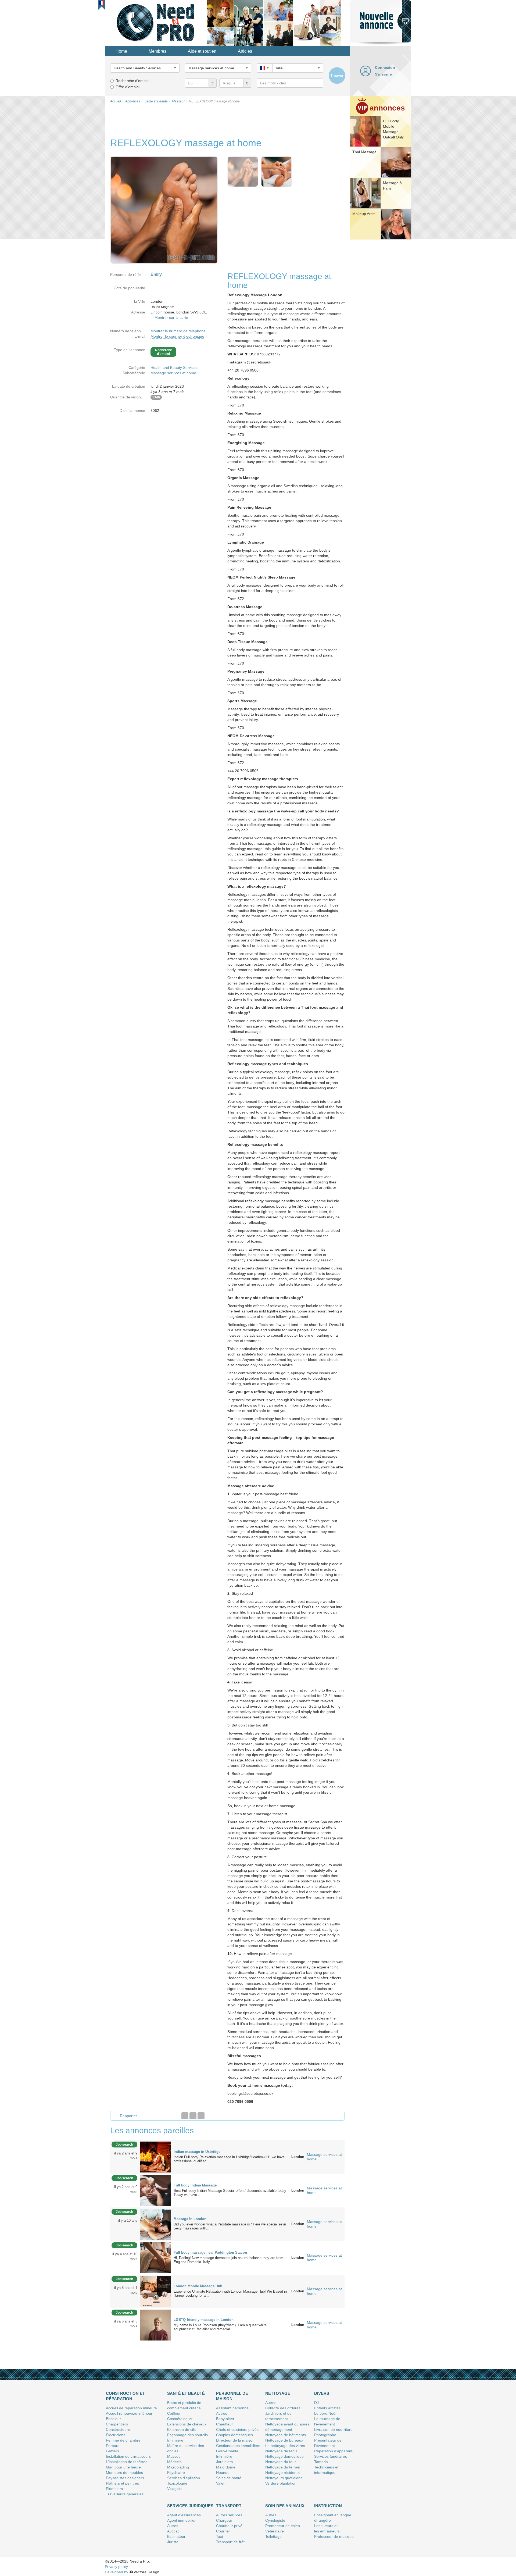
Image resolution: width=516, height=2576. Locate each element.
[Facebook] (185, 2116)
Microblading (178, 2467)
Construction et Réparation (125, 2396)
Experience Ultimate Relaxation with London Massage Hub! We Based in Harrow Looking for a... (230, 2293)
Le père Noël (325, 2413)
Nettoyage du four (281, 2462)
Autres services (229, 2515)
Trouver (337, 76)
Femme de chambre (123, 2440)
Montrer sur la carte (171, 317)
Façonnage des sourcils (187, 2435)
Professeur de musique (334, 2536)
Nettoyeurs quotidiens (284, 2478)
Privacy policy (116, 2567)
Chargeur (224, 2520)
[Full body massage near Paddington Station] (155, 2257)
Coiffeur (174, 2413)
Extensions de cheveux (187, 2424)
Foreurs (113, 2446)
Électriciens (116, 2435)
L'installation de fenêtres (127, 2462)
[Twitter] (193, 2116)
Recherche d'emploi (132, 81)
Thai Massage (364, 152)
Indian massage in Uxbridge (197, 2152)
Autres (222, 2413)
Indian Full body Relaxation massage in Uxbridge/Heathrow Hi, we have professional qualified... (229, 2159)
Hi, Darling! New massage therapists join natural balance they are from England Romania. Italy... (228, 2260)
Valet (220, 2483)
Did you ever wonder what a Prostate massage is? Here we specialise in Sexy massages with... (230, 2226)
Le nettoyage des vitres (285, 2446)
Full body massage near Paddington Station (210, 2252)
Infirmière (175, 2440)
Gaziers (112, 2451)
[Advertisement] (381, 324)
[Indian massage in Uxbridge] (155, 2157)
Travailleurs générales (125, 2494)
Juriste (173, 2542)
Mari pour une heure (123, 2467)
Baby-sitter (225, 2419)
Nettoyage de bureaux (284, 2440)
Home (121, 51)
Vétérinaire (275, 2531)
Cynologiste (275, 2520)
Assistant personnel (233, 2408)
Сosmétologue (180, 2419)
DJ (316, 2403)
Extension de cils (181, 2429)
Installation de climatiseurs (128, 2456)
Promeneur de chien (283, 2526)
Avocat (173, 2531)
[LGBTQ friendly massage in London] (155, 2325)
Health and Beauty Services (174, 368)
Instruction (328, 2506)
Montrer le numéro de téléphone (178, 331)
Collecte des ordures (283, 2408)
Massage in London (190, 2219)
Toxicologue (177, 2483)
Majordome (226, 2467)
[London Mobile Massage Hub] (155, 2291)
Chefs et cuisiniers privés (237, 2429)
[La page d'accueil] (156, 23)
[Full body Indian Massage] (155, 2190)
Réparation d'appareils (333, 2451)
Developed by (117, 2572)
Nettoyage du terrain (283, 2467)
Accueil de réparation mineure (131, 2408)
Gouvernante (227, 2451)
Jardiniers (224, 2462)
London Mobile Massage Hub (198, 2286)
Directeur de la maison (235, 2440)
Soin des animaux (285, 2506)
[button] (102, 3)
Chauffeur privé (229, 2526)
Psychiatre (176, 2472)
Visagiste (175, 2489)
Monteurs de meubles (124, 2472)
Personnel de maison (232, 2396)
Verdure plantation (281, 2483)
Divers (322, 2393)
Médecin (174, 2462)
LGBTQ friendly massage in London (204, 2320)
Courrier (223, 2531)
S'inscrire (383, 74)
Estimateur (176, 2536)
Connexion (385, 67)
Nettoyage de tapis (281, 2451)
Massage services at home (173, 373)
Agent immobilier (181, 2520)
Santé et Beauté (186, 2393)
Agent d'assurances (184, 2515)
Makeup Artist (364, 214)
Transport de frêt (230, 2542)
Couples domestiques (234, 2435)
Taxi (219, 2536)
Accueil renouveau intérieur (129, 2413)
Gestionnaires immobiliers (238, 2446)
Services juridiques (190, 2506)
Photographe (325, 2435)
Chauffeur (225, 2424)
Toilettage (273, 2536)
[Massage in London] (155, 2224)
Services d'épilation (184, 2478)
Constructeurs (118, 2429)
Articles (245, 51)
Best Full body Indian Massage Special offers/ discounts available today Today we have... (231, 2193)
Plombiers (114, 2489)
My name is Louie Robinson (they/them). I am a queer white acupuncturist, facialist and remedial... (220, 2327)
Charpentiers (117, 2424)
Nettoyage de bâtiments (286, 2435)
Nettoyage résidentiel (283, 2472)
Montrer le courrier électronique (177, 336)
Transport (229, 2506)
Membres (157, 51)
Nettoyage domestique (284, 2456)
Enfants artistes (327, 2408)
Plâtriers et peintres (122, 2483)
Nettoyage (278, 2393)
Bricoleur (113, 2419)
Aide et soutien (202, 51)
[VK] (201, 2116)
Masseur (175, 2456)
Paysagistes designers (125, 2478)
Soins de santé (229, 2478)
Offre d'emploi (128, 87)
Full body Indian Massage (195, 2185)
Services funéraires (331, 2456)
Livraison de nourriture (333, 2429)
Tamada (321, 2462)
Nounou (223, 2472)
